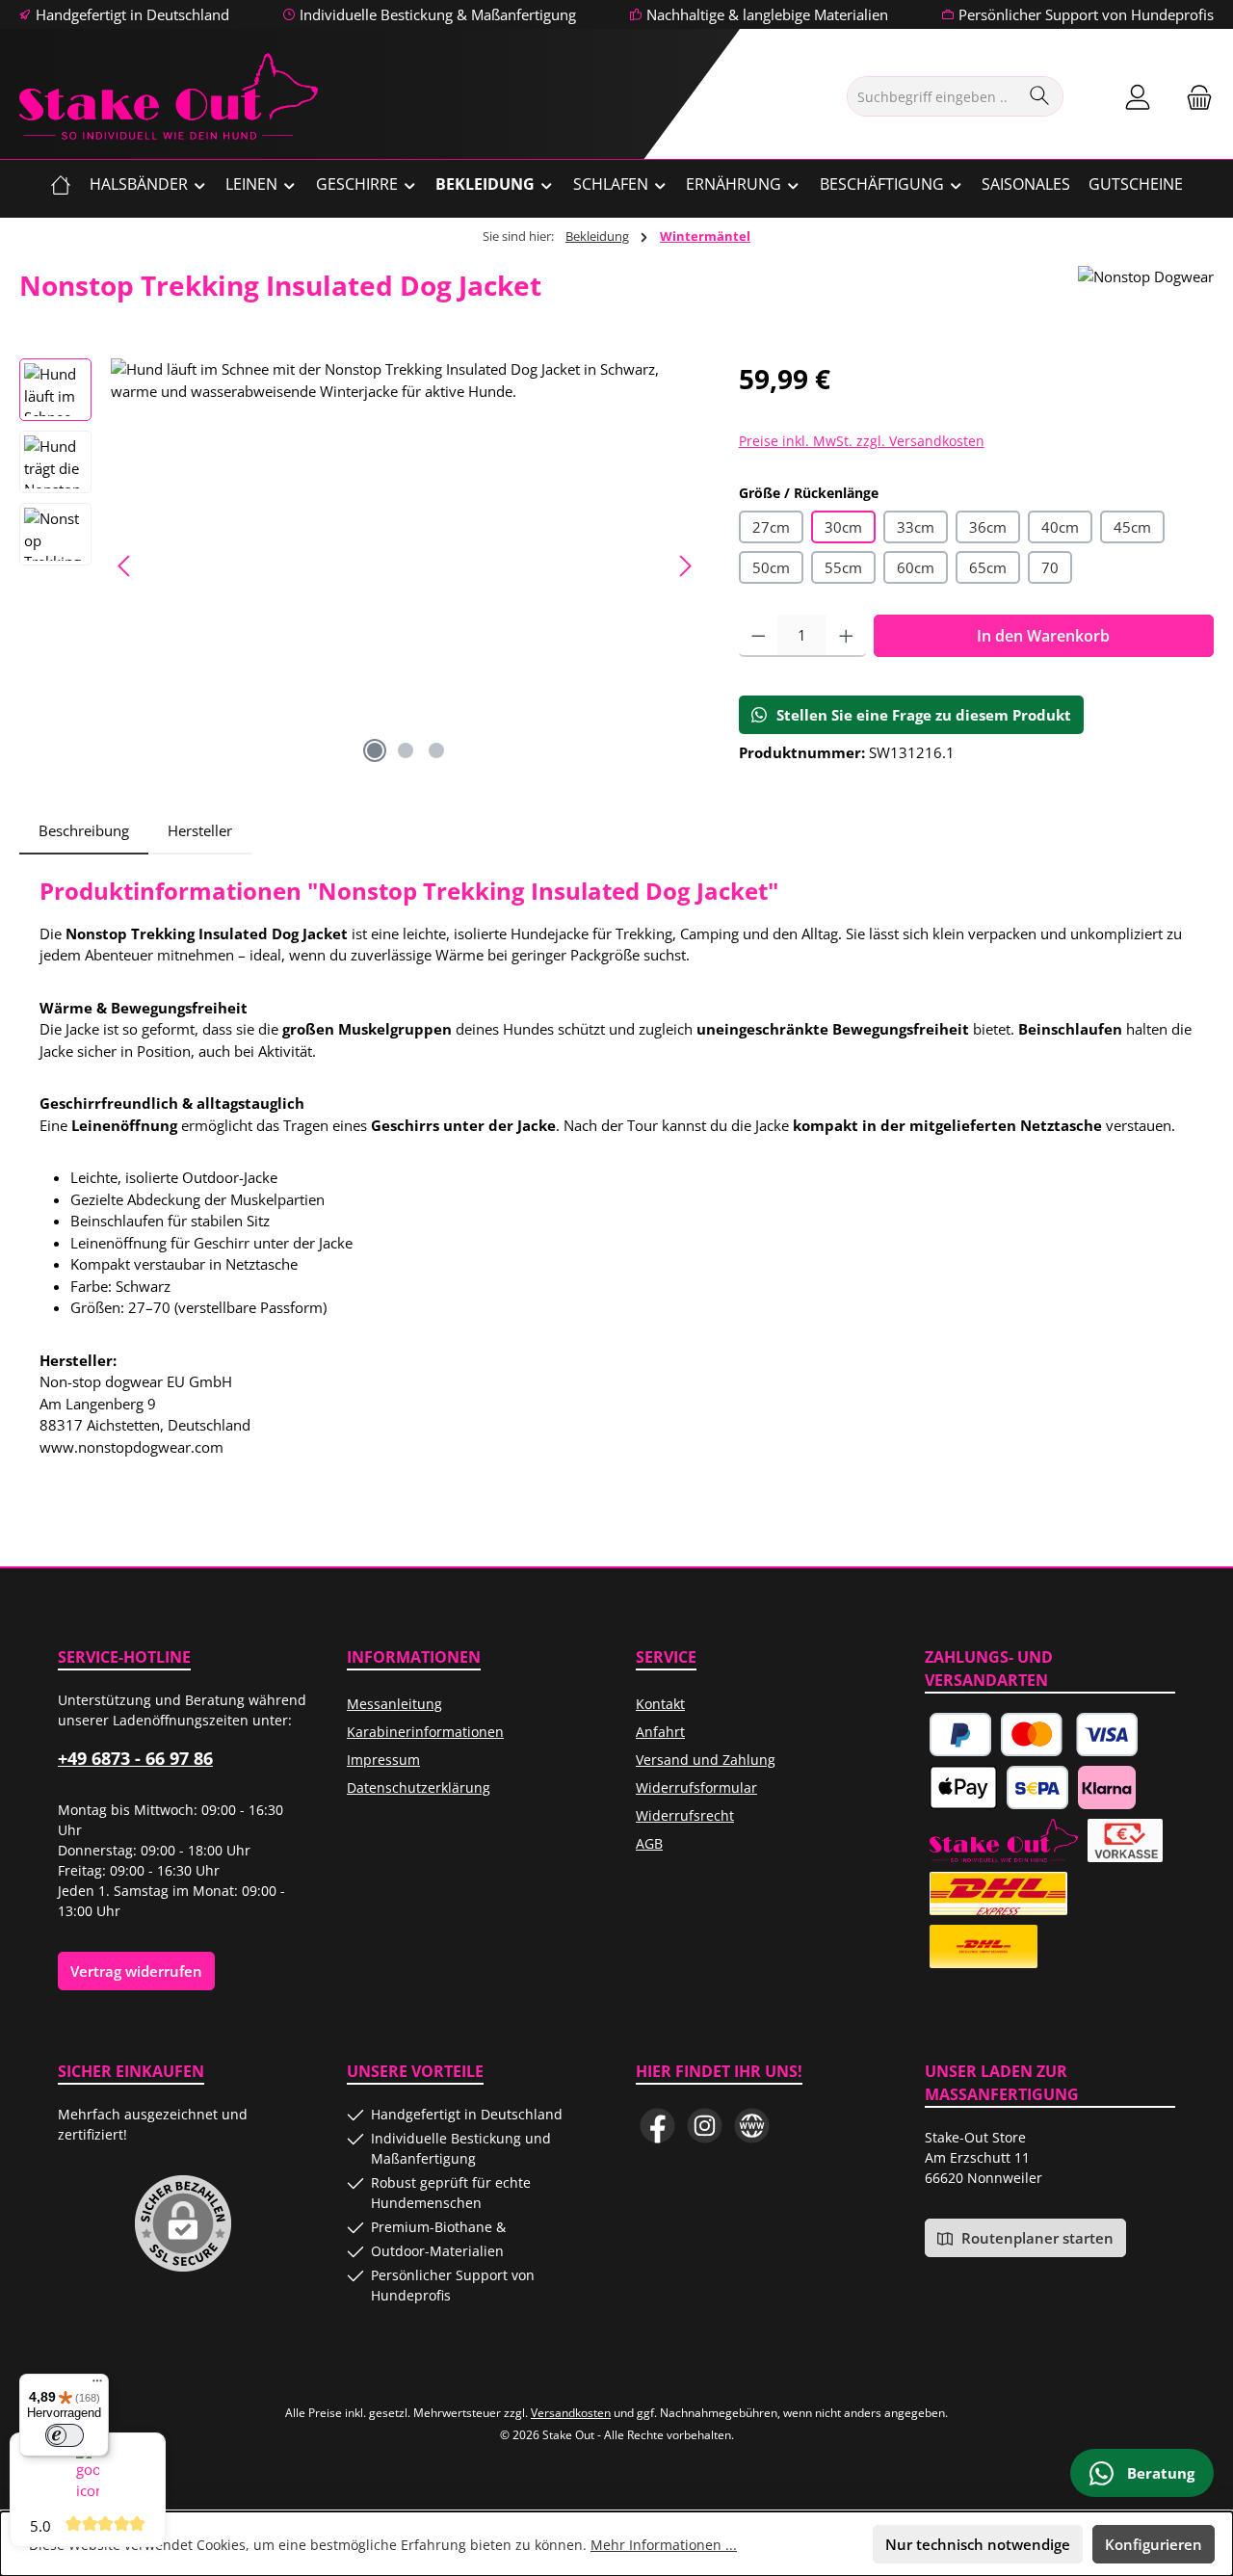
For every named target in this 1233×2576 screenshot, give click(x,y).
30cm (843, 527)
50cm (771, 567)
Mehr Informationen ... (664, 2545)
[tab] (84, 831)
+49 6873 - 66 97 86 (135, 1758)
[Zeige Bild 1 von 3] (375, 750)
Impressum (383, 1760)
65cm (988, 567)
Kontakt (660, 1704)
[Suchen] (1040, 96)
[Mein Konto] (1138, 97)
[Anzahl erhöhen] (846, 636)
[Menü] (97, 2385)
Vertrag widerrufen (136, 1971)
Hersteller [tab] (200, 830)
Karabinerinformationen (425, 1732)
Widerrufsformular (696, 1787)
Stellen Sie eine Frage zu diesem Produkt (924, 715)
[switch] (65, 2435)
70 (1050, 567)
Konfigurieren (1154, 2544)
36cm (988, 527)
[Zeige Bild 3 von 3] (436, 750)
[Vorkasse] (1125, 1840)
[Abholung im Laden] (1004, 1840)
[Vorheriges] (125, 566)
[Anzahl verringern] (759, 636)
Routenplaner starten (1036, 2238)
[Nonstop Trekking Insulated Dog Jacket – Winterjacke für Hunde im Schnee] (405, 565)
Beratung (1159, 2473)
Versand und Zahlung (706, 1760)
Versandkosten (571, 2413)
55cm (843, 567)
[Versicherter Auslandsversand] (998, 1893)
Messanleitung (394, 1704)
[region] (360, 565)
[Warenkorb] (1194, 97)
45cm (1132, 527)
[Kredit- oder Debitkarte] (1070, 1735)
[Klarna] (1107, 1787)
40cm (1060, 527)
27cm (771, 527)
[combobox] (933, 96)
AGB (649, 1843)
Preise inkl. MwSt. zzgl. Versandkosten (862, 441)
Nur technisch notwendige (978, 2544)
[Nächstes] (685, 566)
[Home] (61, 184)
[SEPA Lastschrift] (1037, 1787)
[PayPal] (960, 1735)
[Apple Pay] (963, 1787)
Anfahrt (660, 1732)
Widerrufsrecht (685, 1815)
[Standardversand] (984, 1946)
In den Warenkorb (1043, 636)
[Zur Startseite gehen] (169, 96)
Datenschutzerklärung (419, 1787)
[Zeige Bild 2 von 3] (406, 750)
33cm (916, 527)
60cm (916, 567)
